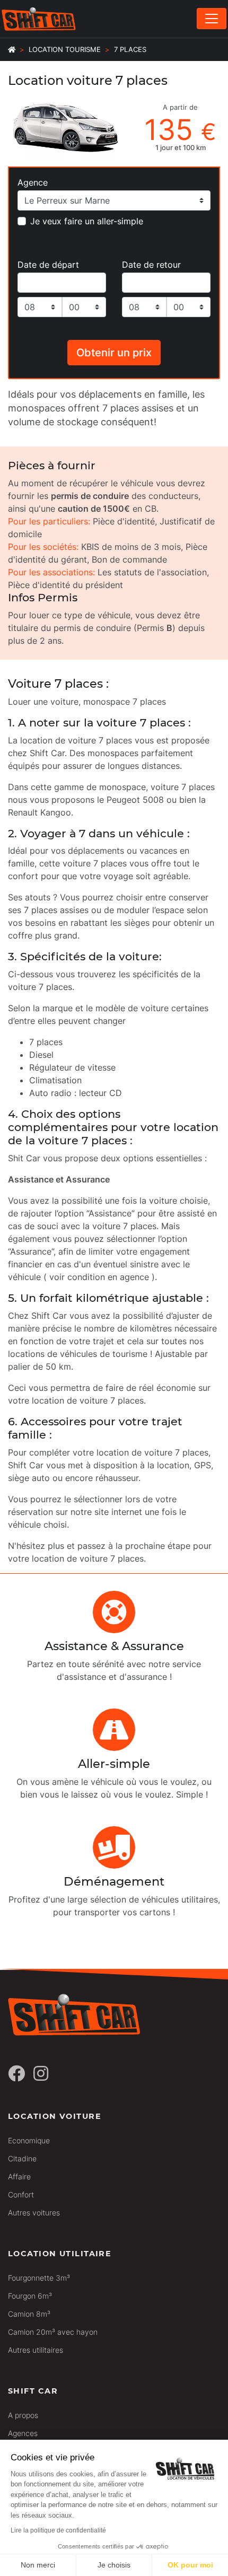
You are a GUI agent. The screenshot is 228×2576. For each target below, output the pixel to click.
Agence (33, 182)
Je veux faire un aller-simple (87, 221)
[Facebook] (16, 2074)
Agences (23, 2433)
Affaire (19, 2176)
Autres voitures (34, 2213)
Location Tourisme (65, 50)
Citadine (22, 2158)
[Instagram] (41, 2074)
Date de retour (151, 265)
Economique (29, 2140)
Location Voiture (55, 2116)
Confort (21, 2194)
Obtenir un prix (114, 353)
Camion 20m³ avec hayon (53, 2332)
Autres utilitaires (36, 2350)
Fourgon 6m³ (30, 2296)
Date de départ (48, 265)
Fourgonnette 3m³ (39, 2278)
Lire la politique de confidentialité (58, 2530)
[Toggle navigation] (212, 19)
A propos (23, 2415)
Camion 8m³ (29, 2314)
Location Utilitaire (60, 2254)
